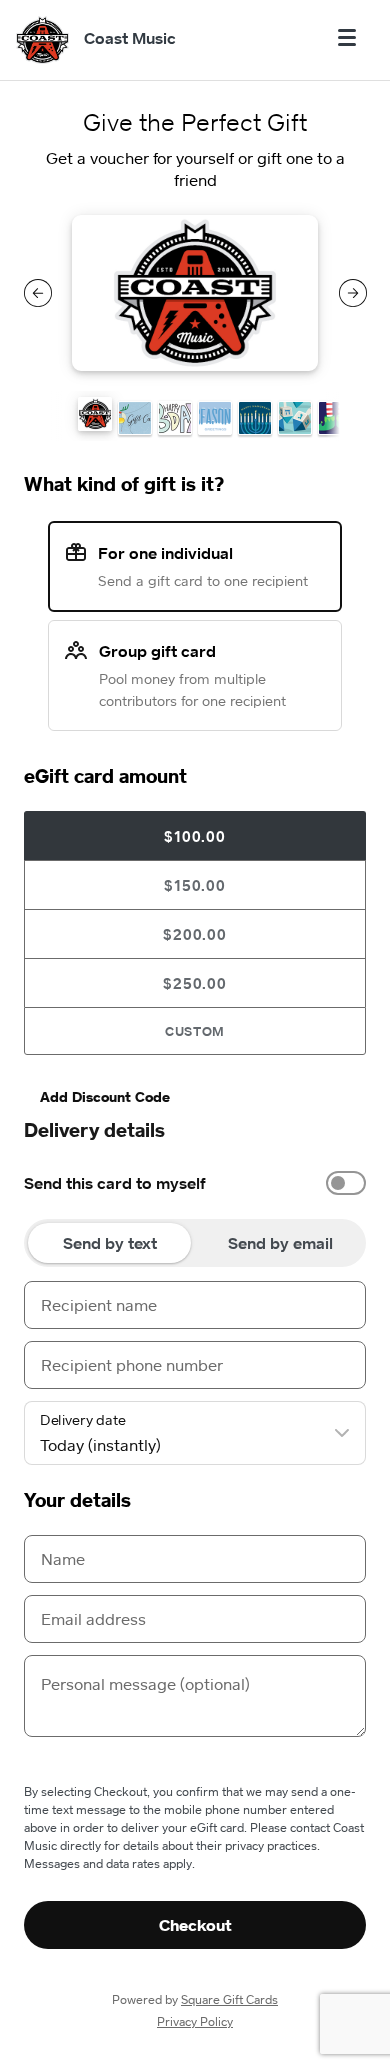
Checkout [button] (195, 1925)
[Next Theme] (353, 293)
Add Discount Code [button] (105, 1096)
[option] (195, 1183)
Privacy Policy (195, 2021)
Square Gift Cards (229, 1999)
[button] (95, 414)
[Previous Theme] (38, 293)
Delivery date (83, 1420)
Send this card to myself (115, 1183)
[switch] (346, 1183)
